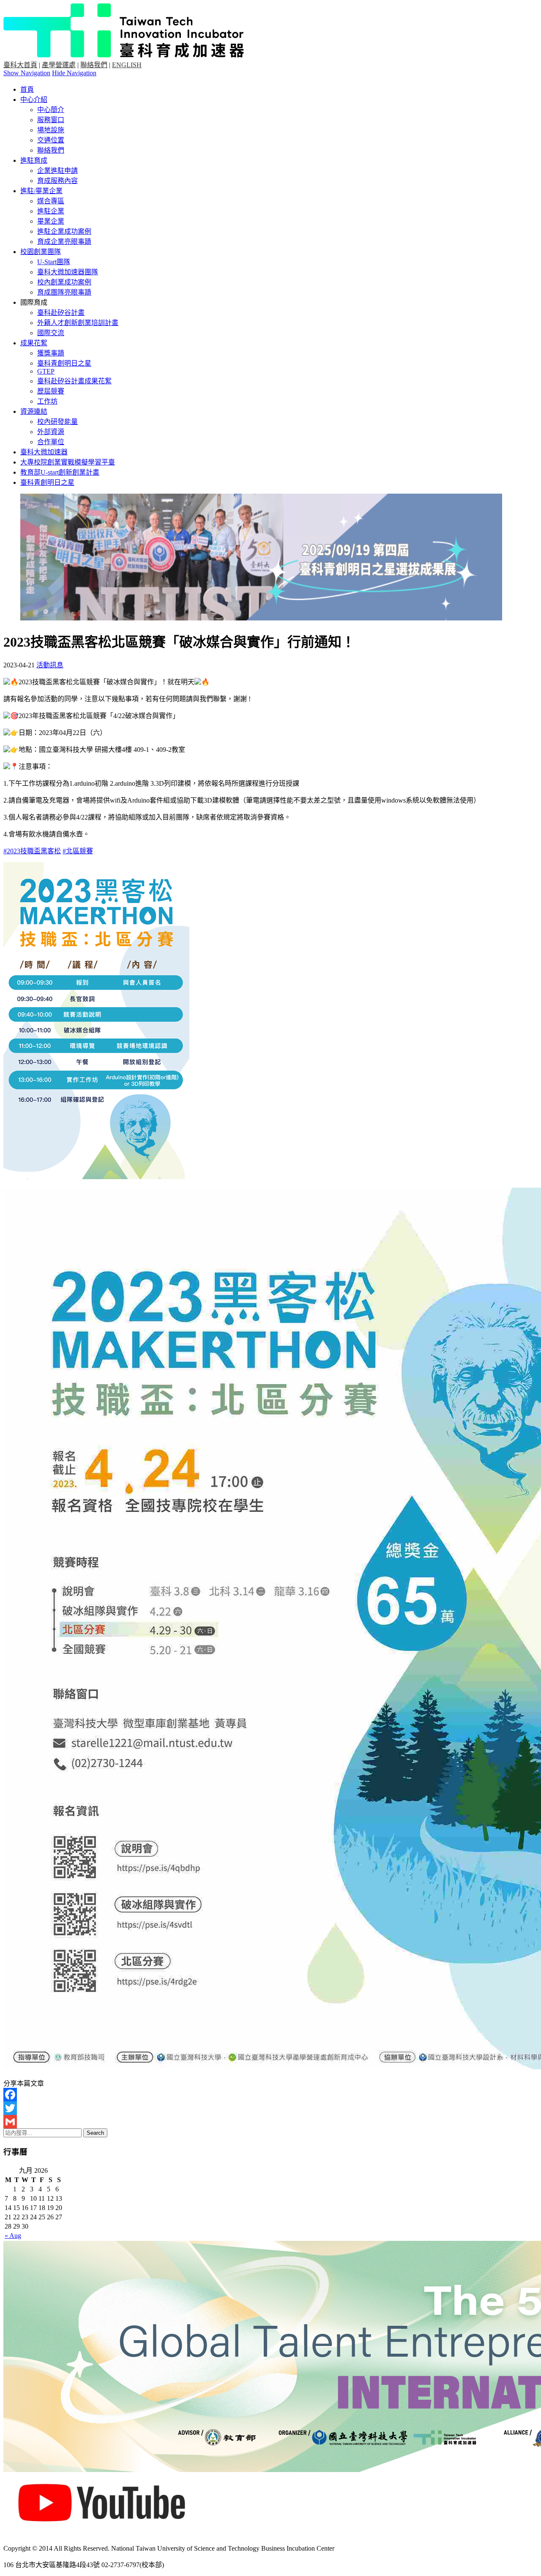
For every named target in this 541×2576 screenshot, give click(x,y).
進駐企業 (51, 211)
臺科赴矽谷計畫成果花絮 (74, 381)
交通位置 (51, 140)
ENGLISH (127, 65)
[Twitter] (270, 2108)
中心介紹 (34, 100)
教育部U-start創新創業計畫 (60, 472)
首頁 (27, 89)
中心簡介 (51, 110)
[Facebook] (270, 2095)
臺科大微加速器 (44, 452)
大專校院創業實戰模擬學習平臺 (68, 462)
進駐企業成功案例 (64, 231)
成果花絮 (34, 343)
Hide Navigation (74, 73)
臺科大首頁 (20, 65)
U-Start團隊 (54, 262)
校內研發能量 (57, 422)
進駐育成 (34, 160)
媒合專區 (51, 201)
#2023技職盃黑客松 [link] (32, 851)
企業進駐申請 (57, 171)
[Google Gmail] (270, 2122)
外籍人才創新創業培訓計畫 (78, 323)
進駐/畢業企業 (41, 191)
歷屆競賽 (51, 391)
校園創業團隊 (41, 252)
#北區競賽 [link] (78, 851)
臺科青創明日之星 (64, 363)
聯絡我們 (94, 65)
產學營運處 (59, 65)
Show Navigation (27, 73)
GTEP (46, 371)
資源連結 (34, 411)
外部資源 (51, 432)
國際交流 (51, 333)
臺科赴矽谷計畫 (61, 313)
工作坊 (47, 401)
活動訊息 (50, 665)
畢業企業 (51, 221)
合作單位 (51, 442)
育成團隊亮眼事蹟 (64, 292)
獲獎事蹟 (51, 353)
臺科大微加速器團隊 (68, 272)
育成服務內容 (57, 181)
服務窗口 (51, 120)
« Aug (13, 2236)
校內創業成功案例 (64, 282)
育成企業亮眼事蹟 (64, 242)
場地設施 (51, 130)
